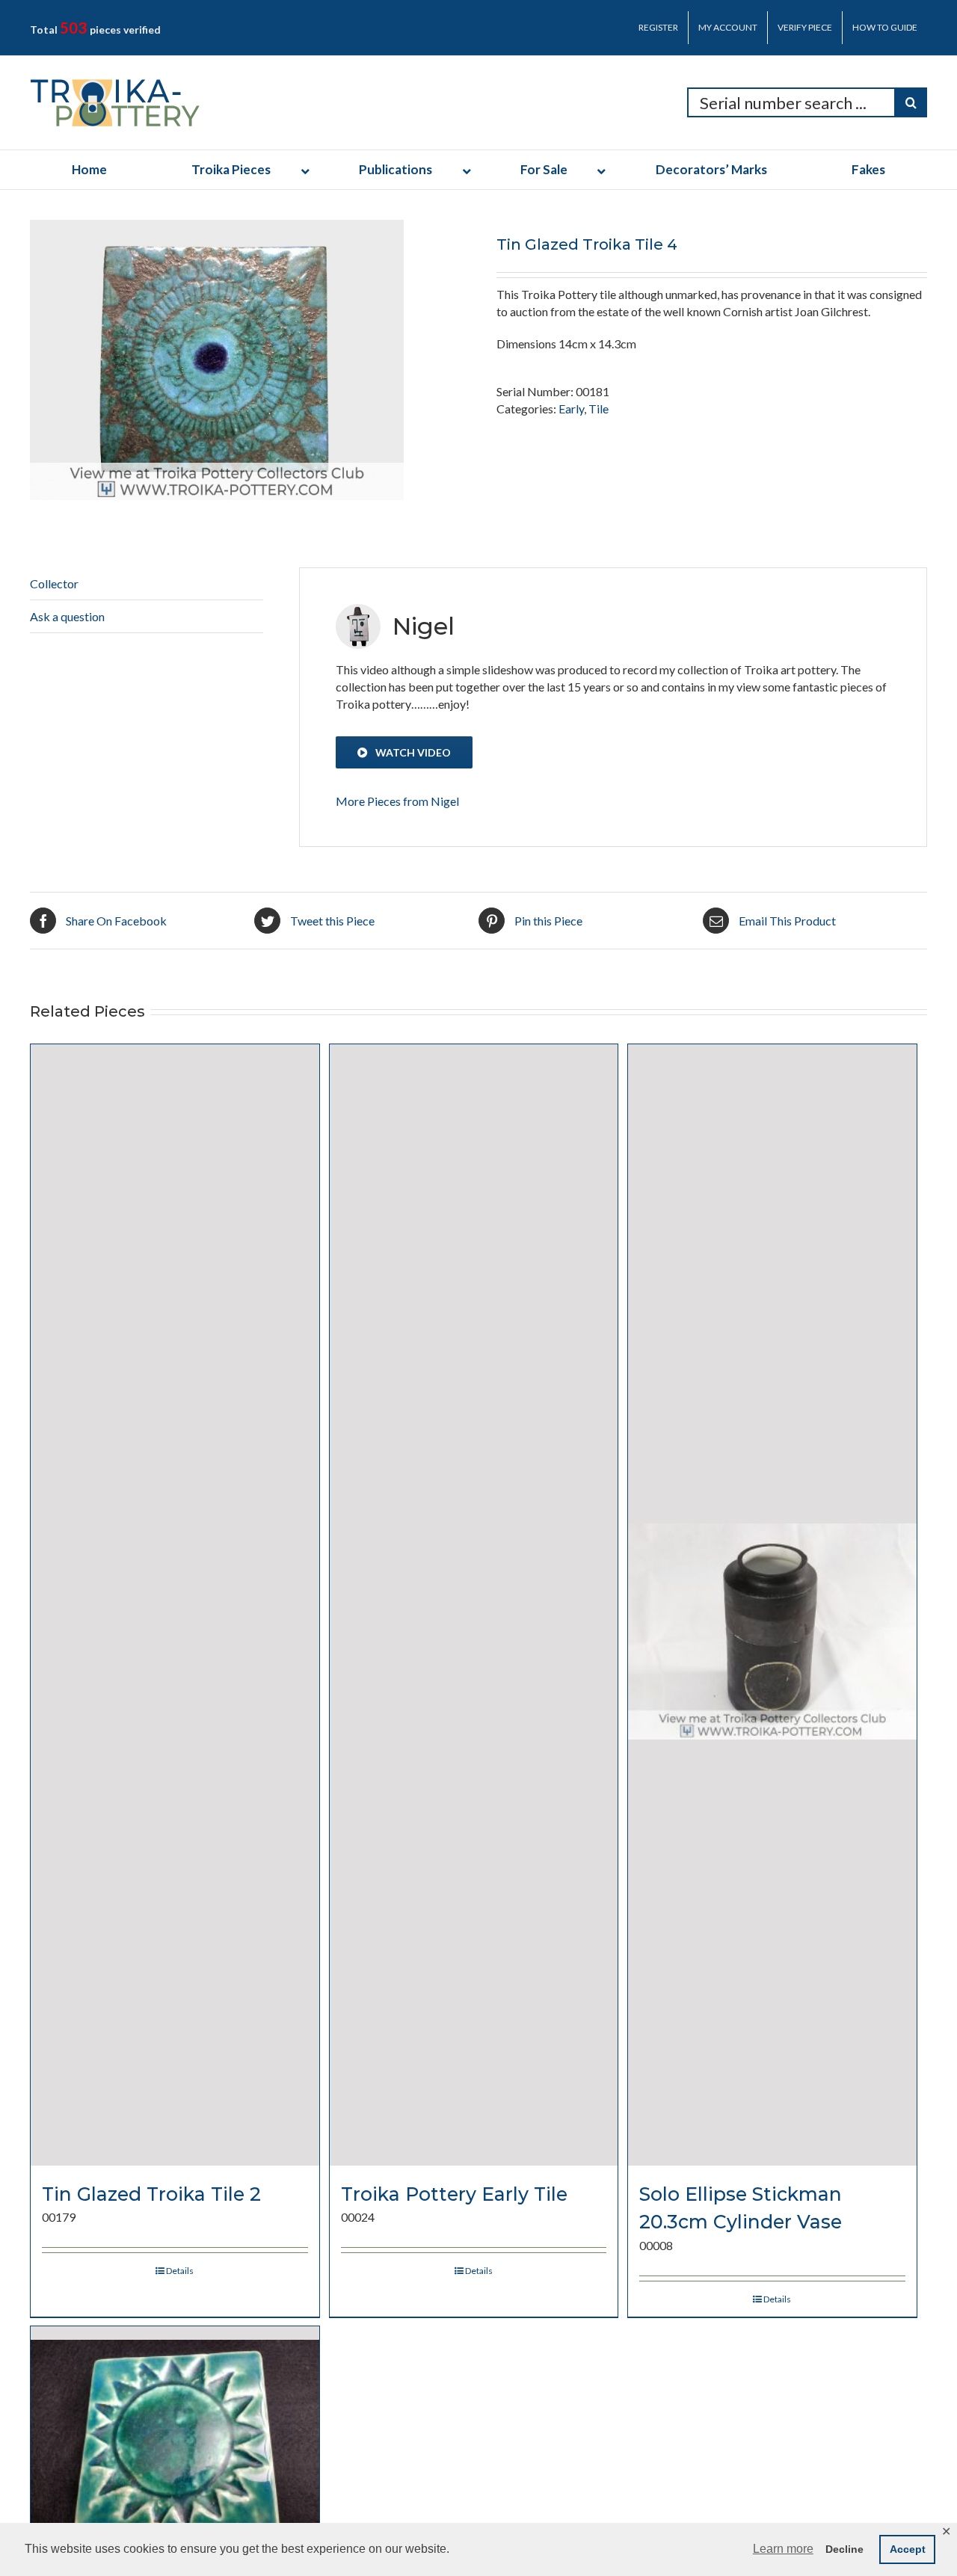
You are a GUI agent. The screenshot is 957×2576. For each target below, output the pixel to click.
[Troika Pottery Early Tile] (474, 1605)
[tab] (147, 584)
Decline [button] (844, 2549)
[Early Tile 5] (175, 2421)
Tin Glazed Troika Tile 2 (151, 2194)
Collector (54, 583)
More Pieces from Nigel (397, 801)
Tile (598, 409)
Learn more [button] (783, 2549)
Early (571, 409)
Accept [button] (908, 2549)
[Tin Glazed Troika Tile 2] (175, 1605)
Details (180, 2271)
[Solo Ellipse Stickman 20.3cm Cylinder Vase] (772, 1605)
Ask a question (67, 616)
